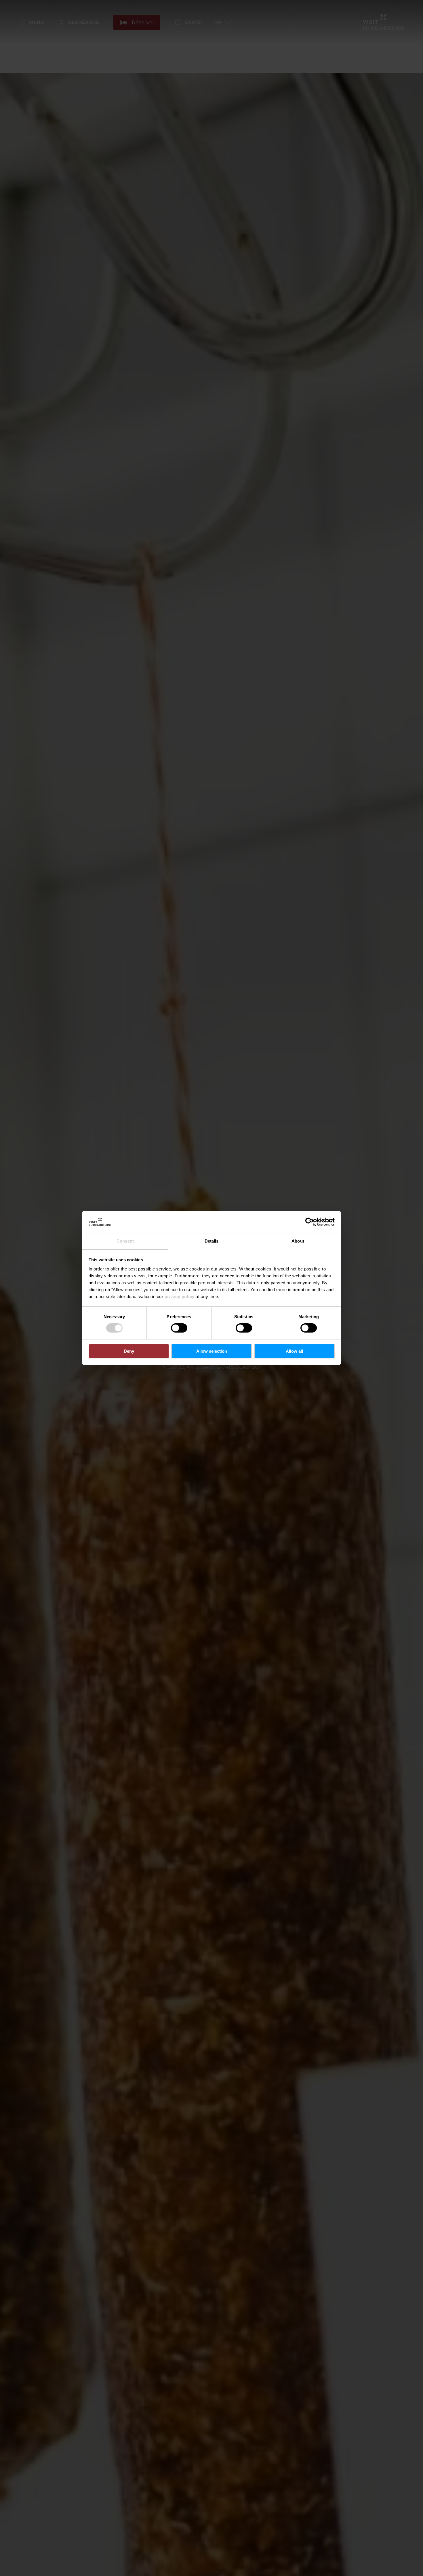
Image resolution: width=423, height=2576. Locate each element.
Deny (129, 1351)
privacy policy (180, 1296)
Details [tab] (212, 1241)
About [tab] (298, 1241)
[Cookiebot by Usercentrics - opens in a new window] (309, 1222)
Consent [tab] (125, 1241)
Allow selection (212, 1351)
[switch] (179, 1328)
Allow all (294, 1351)
